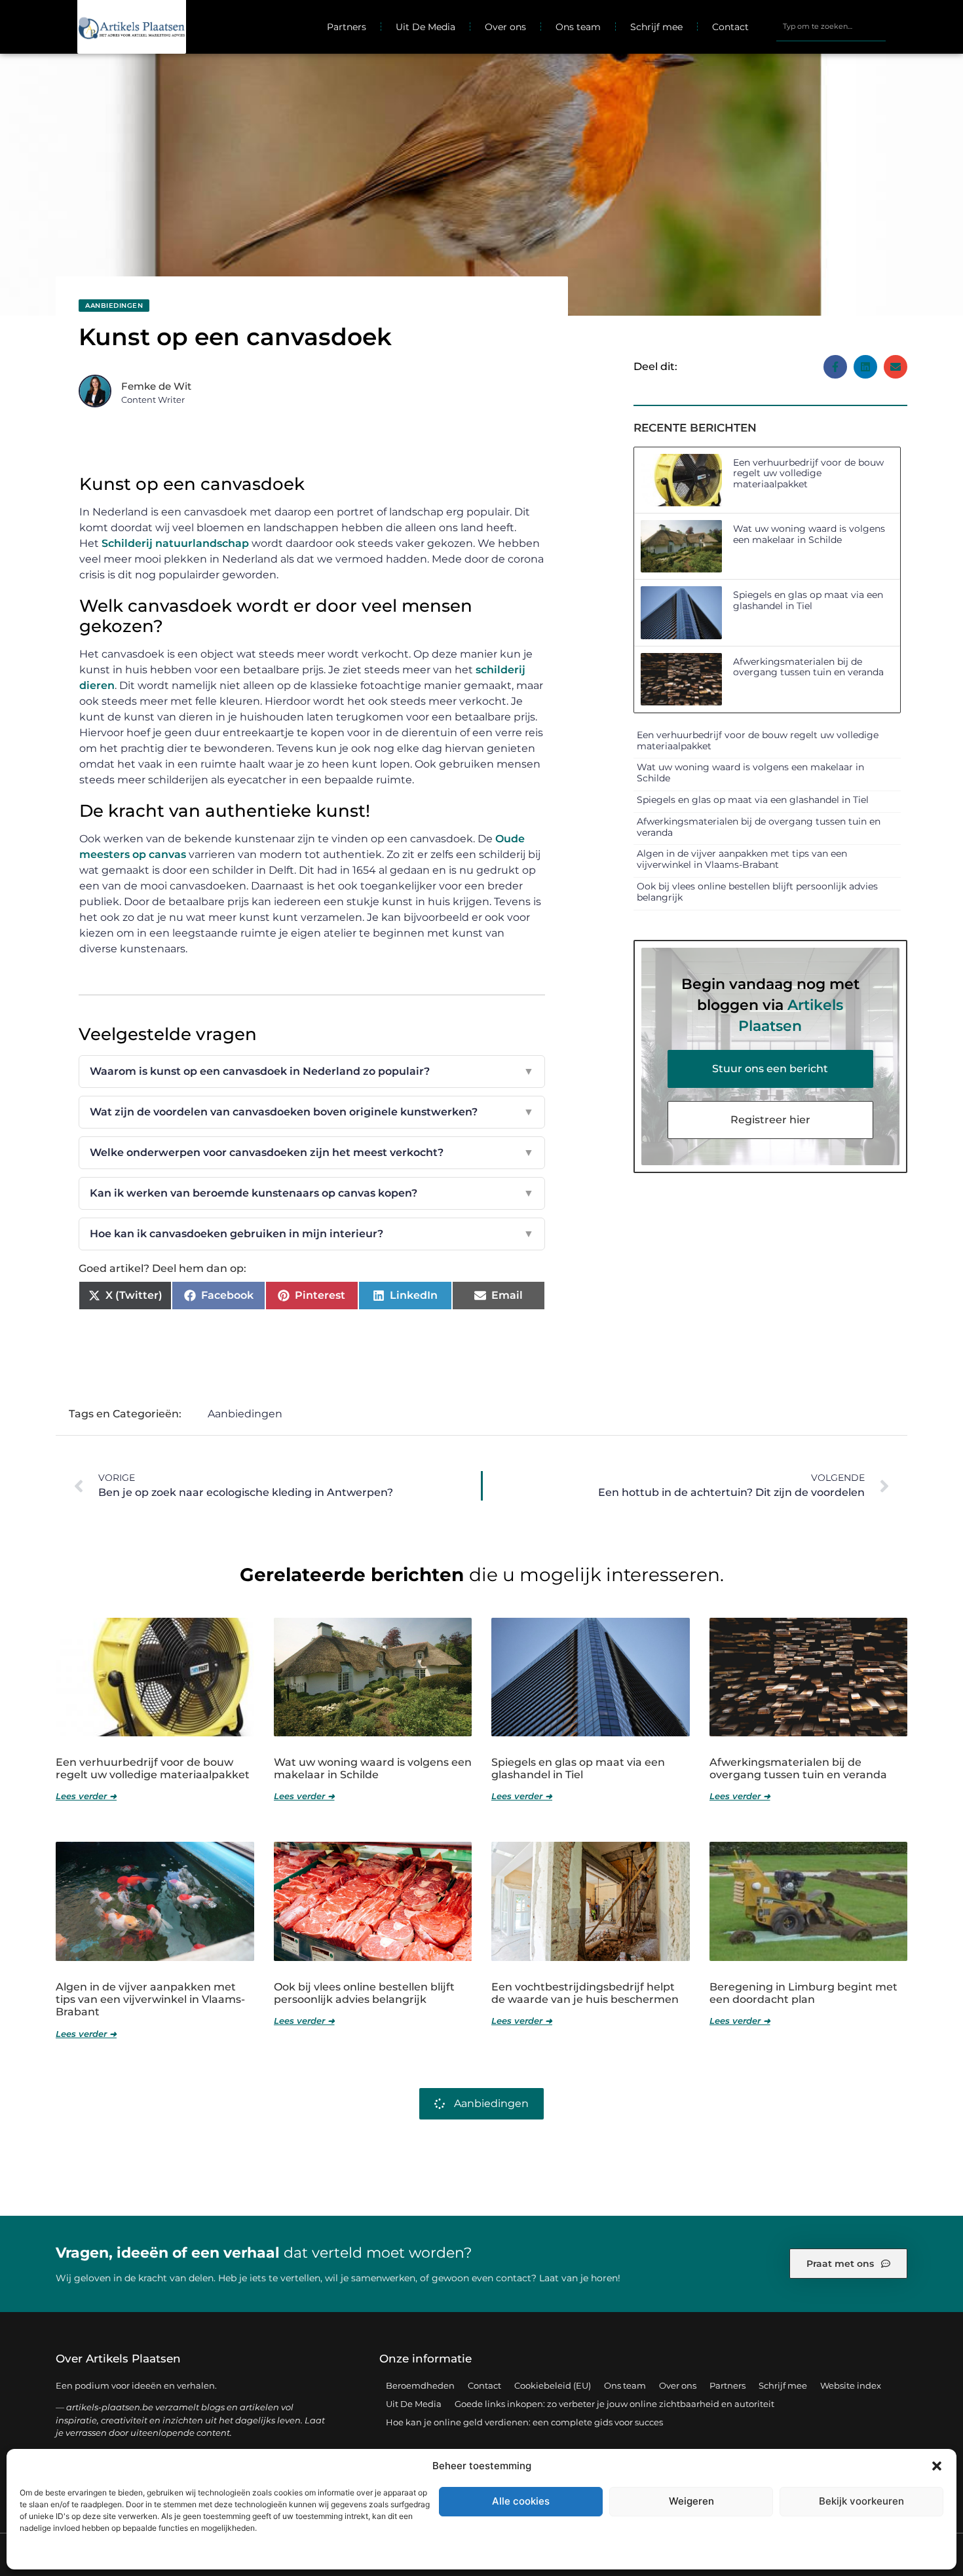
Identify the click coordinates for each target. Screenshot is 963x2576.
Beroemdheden (420, 2385)
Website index (851, 2385)
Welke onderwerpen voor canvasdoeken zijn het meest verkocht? (312, 1152)
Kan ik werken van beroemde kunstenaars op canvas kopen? (312, 1193)
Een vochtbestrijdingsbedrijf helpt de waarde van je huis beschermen (585, 1993)
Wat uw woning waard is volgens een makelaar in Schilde (809, 534)
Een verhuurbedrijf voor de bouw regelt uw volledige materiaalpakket (808, 474)
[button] (937, 2466)
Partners (347, 27)
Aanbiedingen (114, 306)
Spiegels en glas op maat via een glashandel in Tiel (808, 600)
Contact (730, 27)
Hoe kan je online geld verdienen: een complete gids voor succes (524, 2422)
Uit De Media (425, 27)
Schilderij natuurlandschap (175, 543)
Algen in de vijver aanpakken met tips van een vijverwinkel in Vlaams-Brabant (742, 859)
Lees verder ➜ (86, 1796)
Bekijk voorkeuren (861, 2501)
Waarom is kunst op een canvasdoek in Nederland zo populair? (312, 1071)
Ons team (578, 27)
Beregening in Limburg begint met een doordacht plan (803, 1993)
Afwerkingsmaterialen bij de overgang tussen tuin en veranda (808, 667)
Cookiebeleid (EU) (553, 2385)
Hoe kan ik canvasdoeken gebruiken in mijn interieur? (312, 1234)
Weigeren (691, 2501)
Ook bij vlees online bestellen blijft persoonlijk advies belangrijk (757, 892)
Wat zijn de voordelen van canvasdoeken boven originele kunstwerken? (312, 1112)
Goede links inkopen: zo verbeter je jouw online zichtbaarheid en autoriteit (614, 2404)
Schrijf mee (656, 27)
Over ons (505, 27)
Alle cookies (521, 2501)
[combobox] (831, 27)
